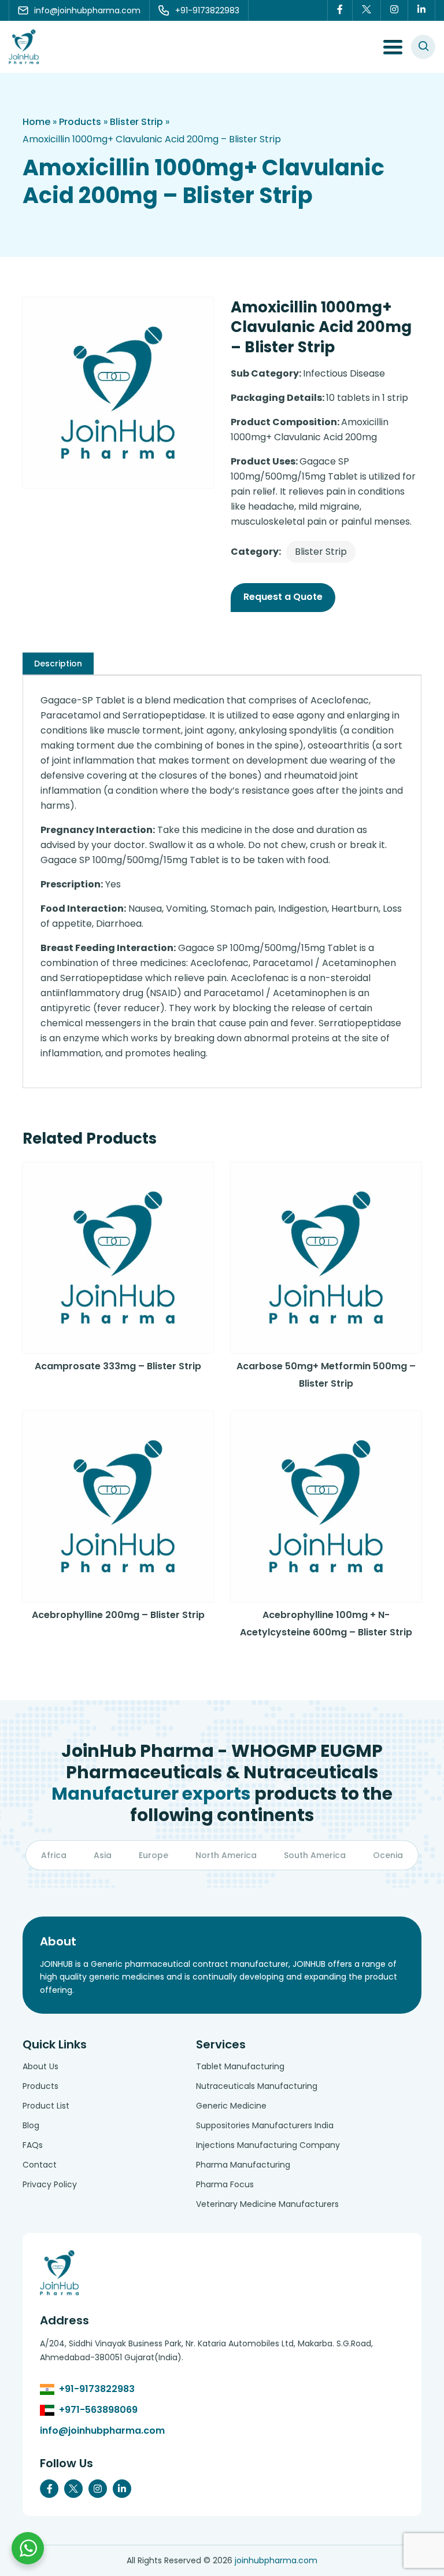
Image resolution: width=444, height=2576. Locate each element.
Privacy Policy (50, 2184)
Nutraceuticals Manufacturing (257, 2086)
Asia (103, 1855)
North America (226, 1855)
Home (36, 122)
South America (315, 1855)
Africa (54, 1855)
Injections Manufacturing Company (268, 2145)
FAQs (33, 2145)
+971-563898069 (98, 2410)
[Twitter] (367, 10)
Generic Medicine (231, 2106)
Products (80, 122)
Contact (40, 2165)
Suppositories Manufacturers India (265, 2125)
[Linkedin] (422, 10)
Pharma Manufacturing (243, 2165)
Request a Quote (283, 597)
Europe (153, 1855)
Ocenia (388, 1855)
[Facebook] (340, 10)
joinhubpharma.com (276, 2560)
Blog (31, 2125)
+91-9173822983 (97, 2389)
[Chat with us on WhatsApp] (28, 2548)
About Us (40, 2066)
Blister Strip (136, 122)
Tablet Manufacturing (240, 2066)
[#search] (423, 47)
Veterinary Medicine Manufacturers (267, 2204)
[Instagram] (395, 10)
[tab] (58, 664)
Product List (46, 2106)
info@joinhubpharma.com (102, 2431)
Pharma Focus (225, 2184)
